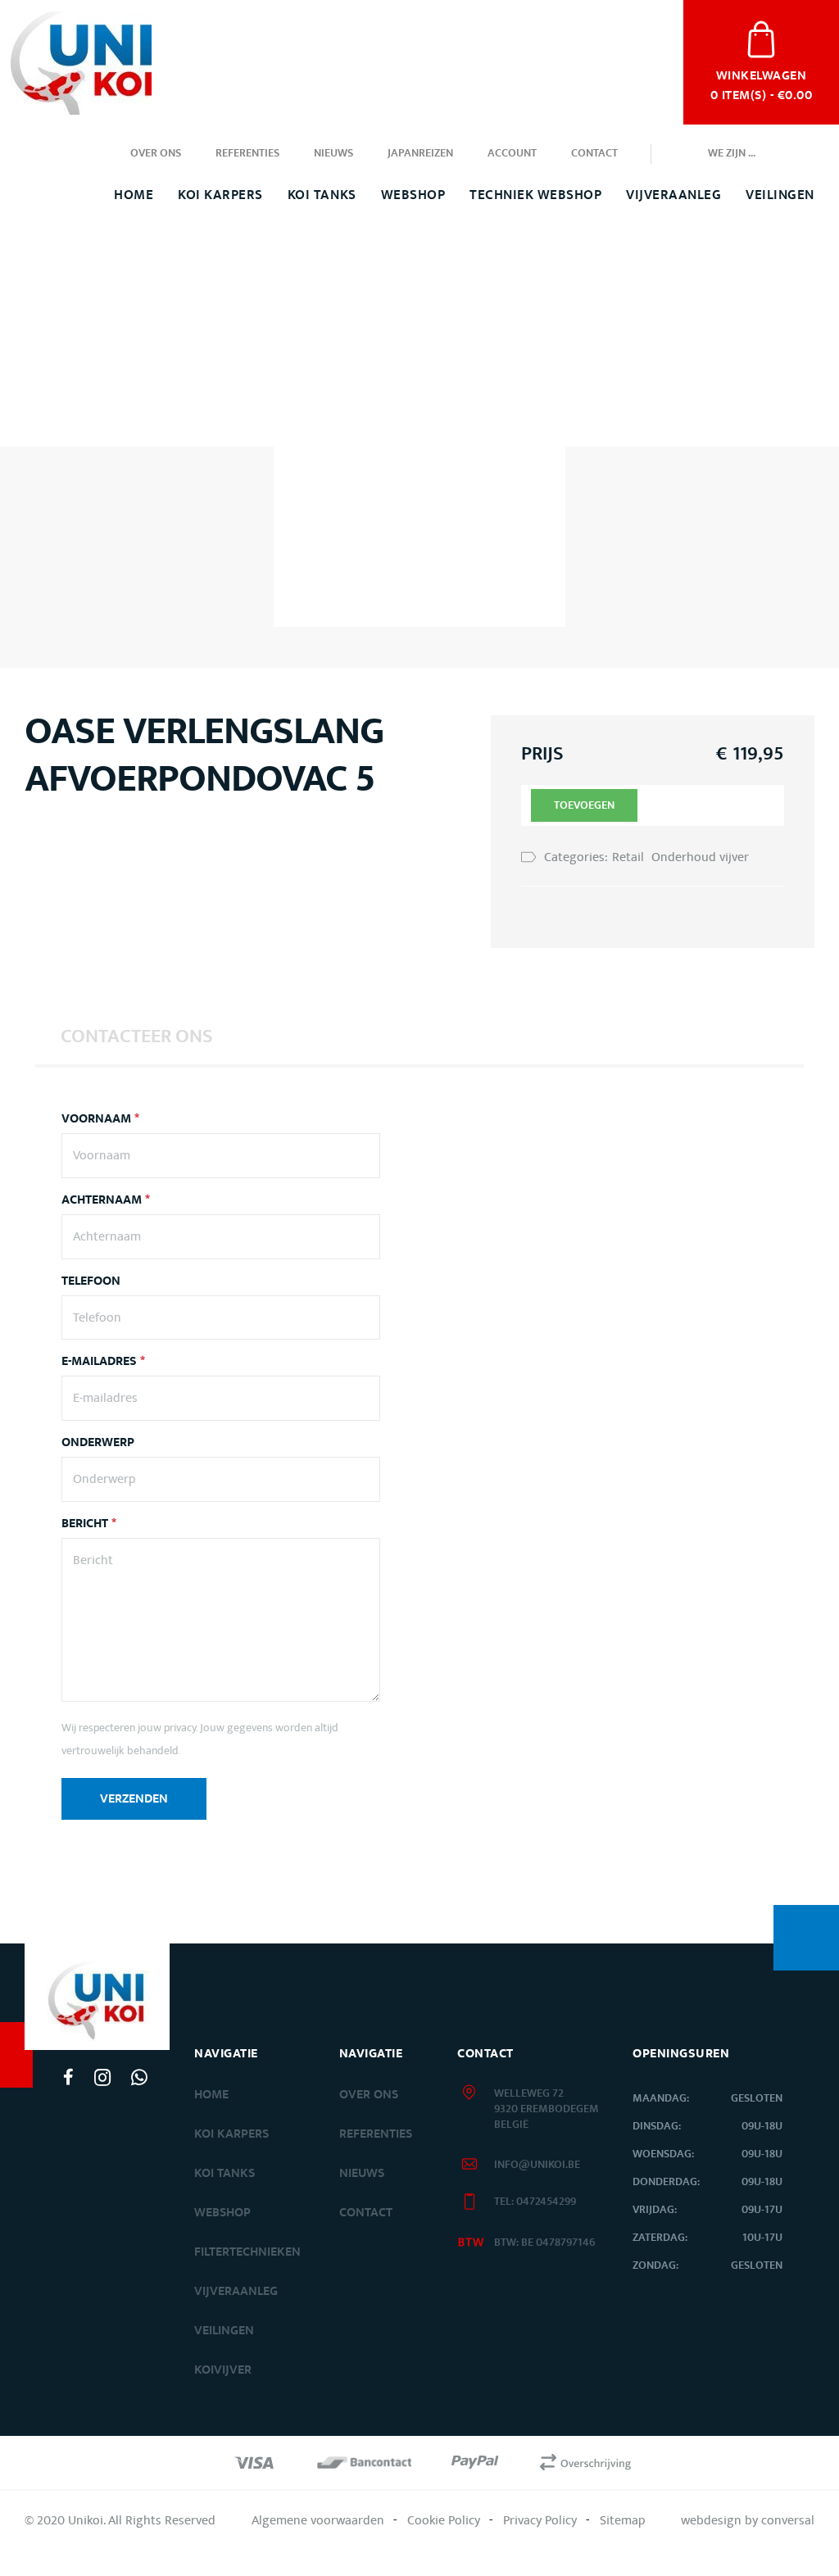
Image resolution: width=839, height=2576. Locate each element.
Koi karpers (231, 2134)
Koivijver (223, 2370)
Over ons (156, 153)
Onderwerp (98, 1443)
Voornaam (100, 1119)
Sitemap (623, 2520)
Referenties (247, 153)
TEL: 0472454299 (535, 2202)
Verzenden (134, 1799)
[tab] (137, 1036)
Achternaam (106, 1200)
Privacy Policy (540, 2520)
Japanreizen (420, 153)
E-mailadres (103, 1362)
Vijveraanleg (673, 195)
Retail (628, 857)
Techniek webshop (535, 195)
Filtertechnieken (247, 2252)
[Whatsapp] (139, 2077)
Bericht (89, 1524)
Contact (594, 153)
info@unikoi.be (537, 2165)
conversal (788, 2520)
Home (134, 195)
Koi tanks (322, 195)
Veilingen (780, 195)
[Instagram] (102, 2077)
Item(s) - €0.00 (761, 84)
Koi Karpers (220, 195)
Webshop (413, 195)
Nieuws (333, 153)
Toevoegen (584, 805)
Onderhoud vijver (700, 857)
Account (512, 153)
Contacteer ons (137, 1036)
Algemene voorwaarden (318, 2520)
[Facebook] (68, 2077)
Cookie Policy (444, 2520)
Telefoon (91, 1281)
